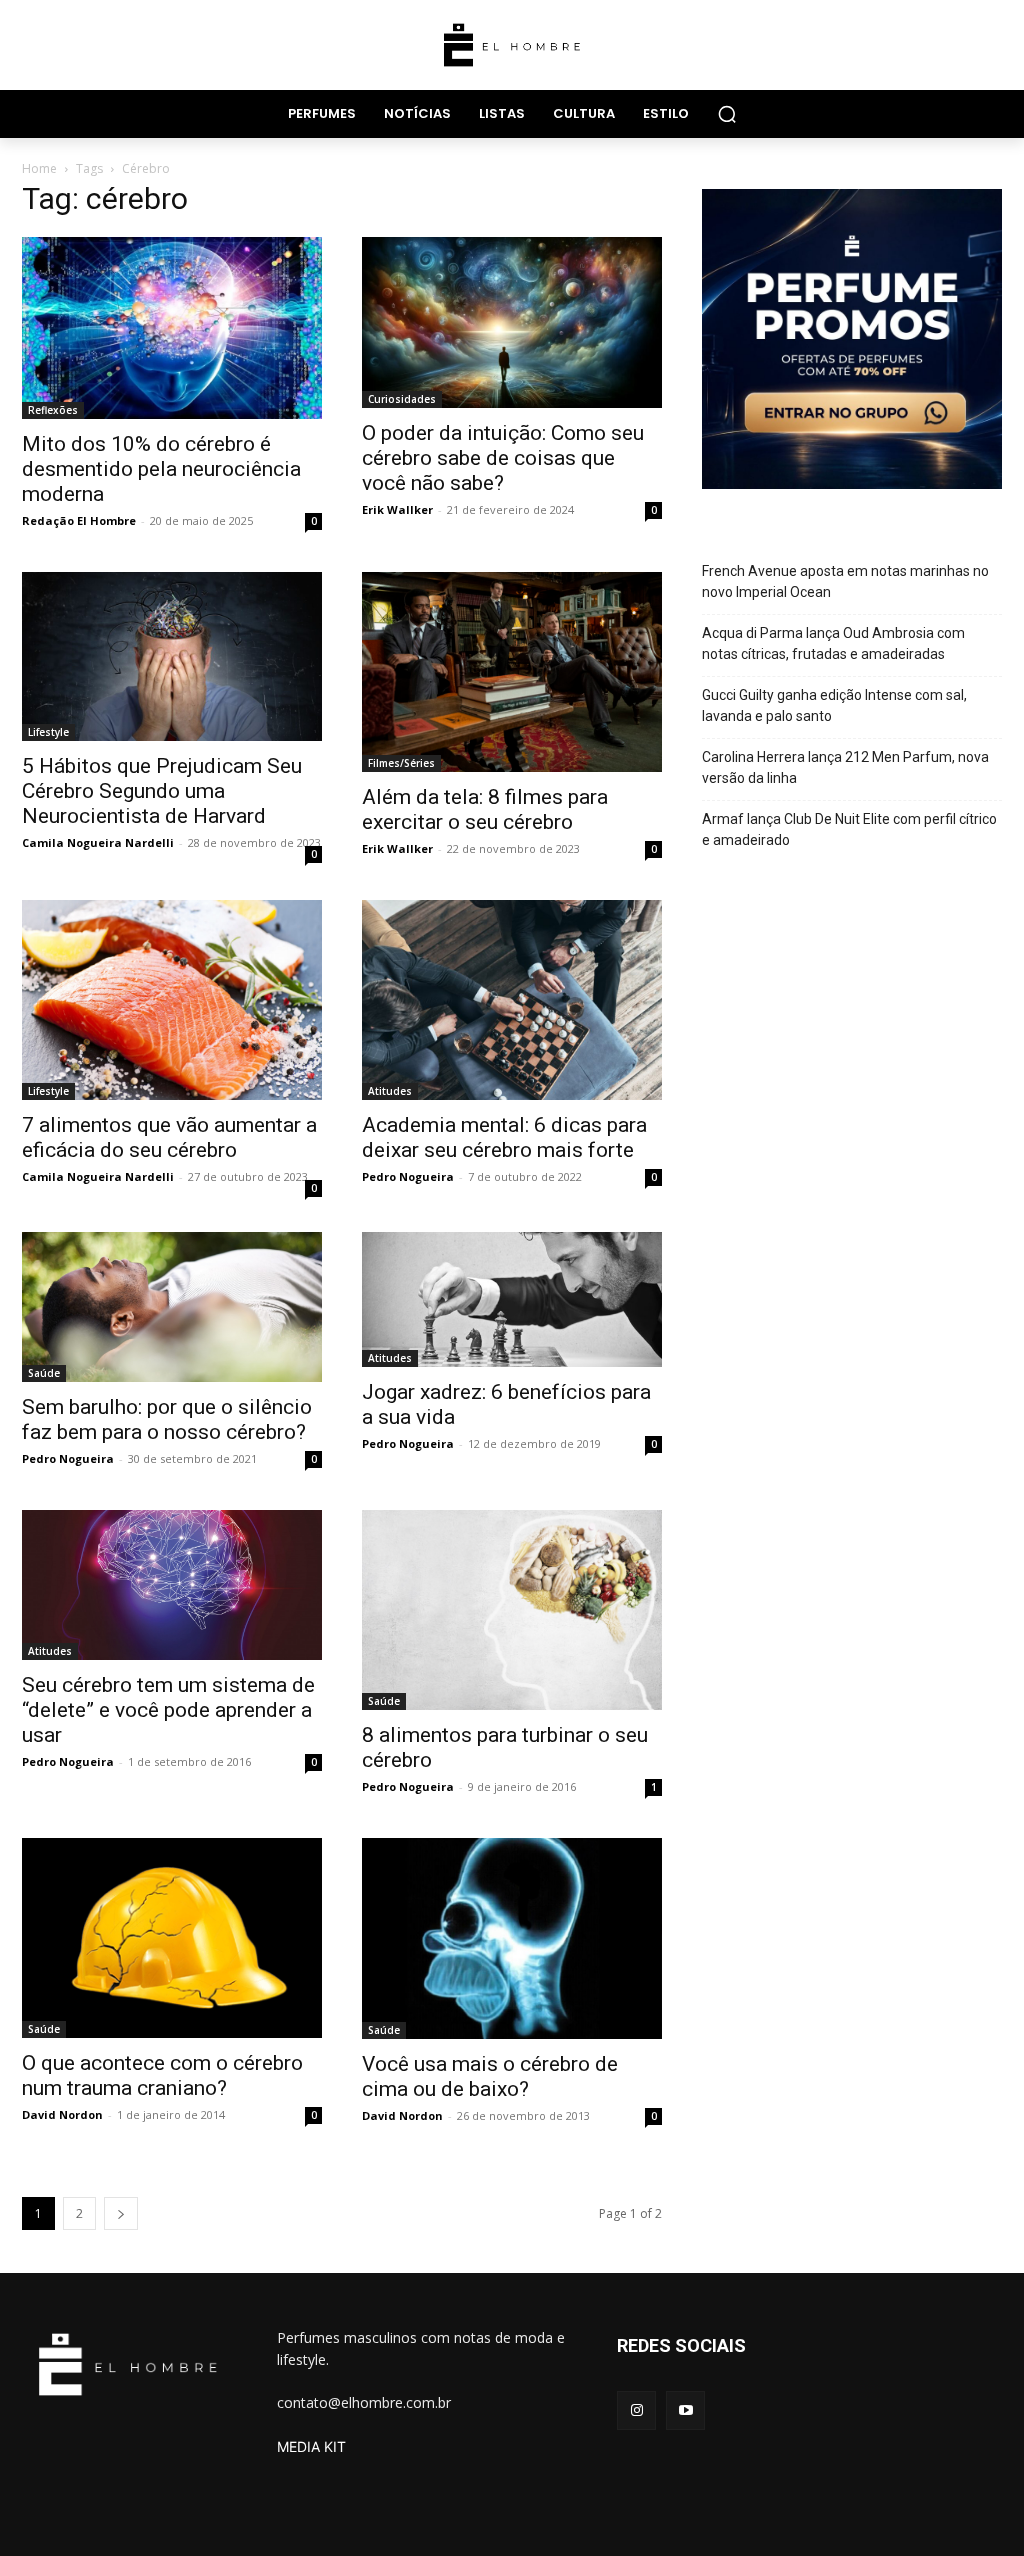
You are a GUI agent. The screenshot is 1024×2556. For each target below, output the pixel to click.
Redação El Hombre (79, 520)
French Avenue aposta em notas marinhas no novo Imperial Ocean (845, 581)
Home (39, 168)
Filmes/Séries (401, 763)
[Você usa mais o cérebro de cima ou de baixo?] (512, 1938)
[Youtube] (685, 2410)
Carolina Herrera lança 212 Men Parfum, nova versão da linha (845, 767)
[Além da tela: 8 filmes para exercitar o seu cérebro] (512, 672)
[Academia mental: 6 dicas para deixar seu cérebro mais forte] (512, 1000)
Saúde (44, 1373)
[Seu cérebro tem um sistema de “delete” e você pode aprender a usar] (172, 1585)
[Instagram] (636, 2410)
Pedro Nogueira (408, 1176)
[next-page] (121, 2213)
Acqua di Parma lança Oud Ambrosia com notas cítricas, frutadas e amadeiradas (833, 643)
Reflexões (53, 410)
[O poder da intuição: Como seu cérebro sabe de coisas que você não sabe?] (512, 322)
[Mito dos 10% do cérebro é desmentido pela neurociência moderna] (172, 328)
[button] (727, 114)
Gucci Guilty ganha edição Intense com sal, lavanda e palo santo (834, 705)
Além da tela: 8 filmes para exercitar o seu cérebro (485, 809)
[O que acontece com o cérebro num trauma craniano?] (172, 1938)
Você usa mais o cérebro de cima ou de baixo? (490, 2076)
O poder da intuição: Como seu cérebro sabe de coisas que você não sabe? (503, 458)
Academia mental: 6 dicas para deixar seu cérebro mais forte (504, 1137)
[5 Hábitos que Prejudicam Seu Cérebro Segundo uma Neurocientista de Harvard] (172, 656)
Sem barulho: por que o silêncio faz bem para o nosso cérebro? (167, 1419)
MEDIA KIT (311, 2446)
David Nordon (62, 2114)
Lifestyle (48, 732)
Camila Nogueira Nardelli (98, 842)
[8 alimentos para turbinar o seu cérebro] (512, 1610)
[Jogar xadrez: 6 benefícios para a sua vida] (512, 1299)
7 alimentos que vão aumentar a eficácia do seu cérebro (169, 1137)
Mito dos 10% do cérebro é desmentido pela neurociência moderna (161, 469)
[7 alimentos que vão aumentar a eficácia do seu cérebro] (172, 1000)
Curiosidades (402, 399)
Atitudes (390, 1091)
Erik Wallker (397, 509)
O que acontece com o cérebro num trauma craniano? (162, 2075)
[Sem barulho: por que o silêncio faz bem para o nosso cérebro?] (172, 1307)
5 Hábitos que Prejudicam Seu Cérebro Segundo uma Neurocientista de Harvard (162, 791)
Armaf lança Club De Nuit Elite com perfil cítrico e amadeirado (849, 829)
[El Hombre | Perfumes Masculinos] (512, 45)
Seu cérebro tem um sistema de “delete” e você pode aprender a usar (168, 1710)
